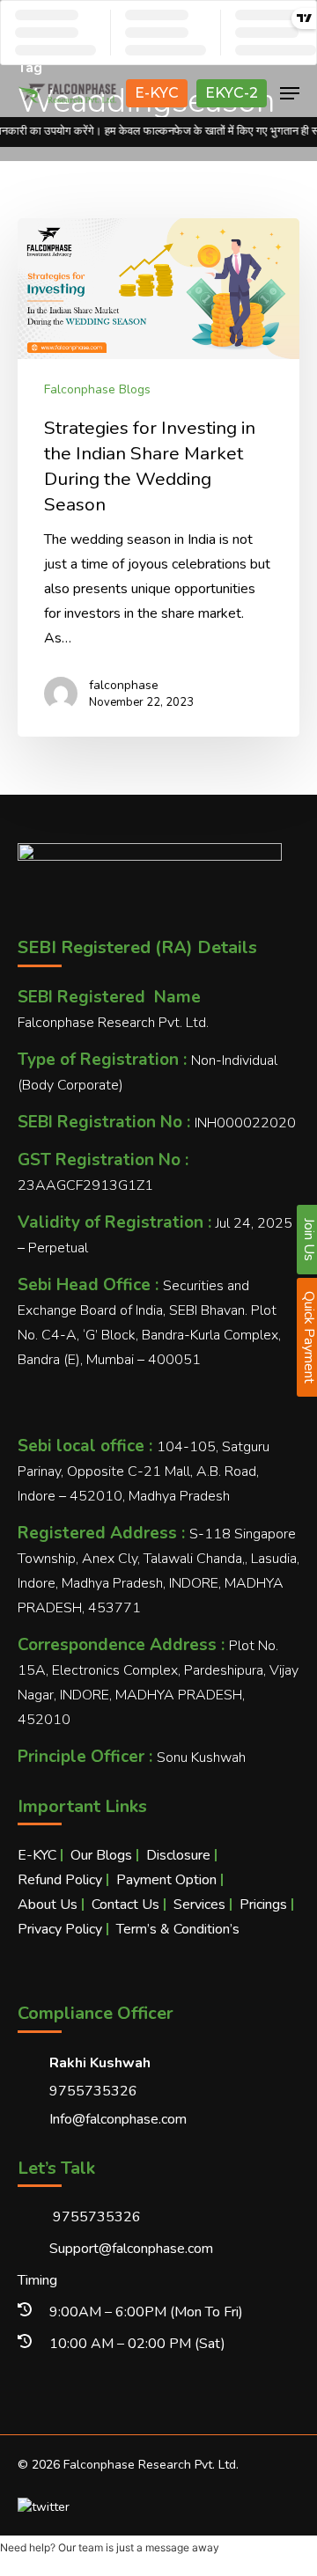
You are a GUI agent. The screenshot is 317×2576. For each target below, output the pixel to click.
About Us (48, 1904)
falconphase (124, 685)
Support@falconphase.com (131, 2249)
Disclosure (178, 1855)
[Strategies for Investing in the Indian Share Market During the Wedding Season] (158, 477)
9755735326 (95, 2217)
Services (199, 1904)
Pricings (263, 1904)
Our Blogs (101, 1855)
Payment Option (166, 1880)
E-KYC (157, 93)
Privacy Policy (60, 1929)
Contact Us (125, 1904)
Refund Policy (60, 1880)
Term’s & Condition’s (178, 1929)
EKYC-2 (232, 93)
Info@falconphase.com (118, 2119)
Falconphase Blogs (97, 389)
